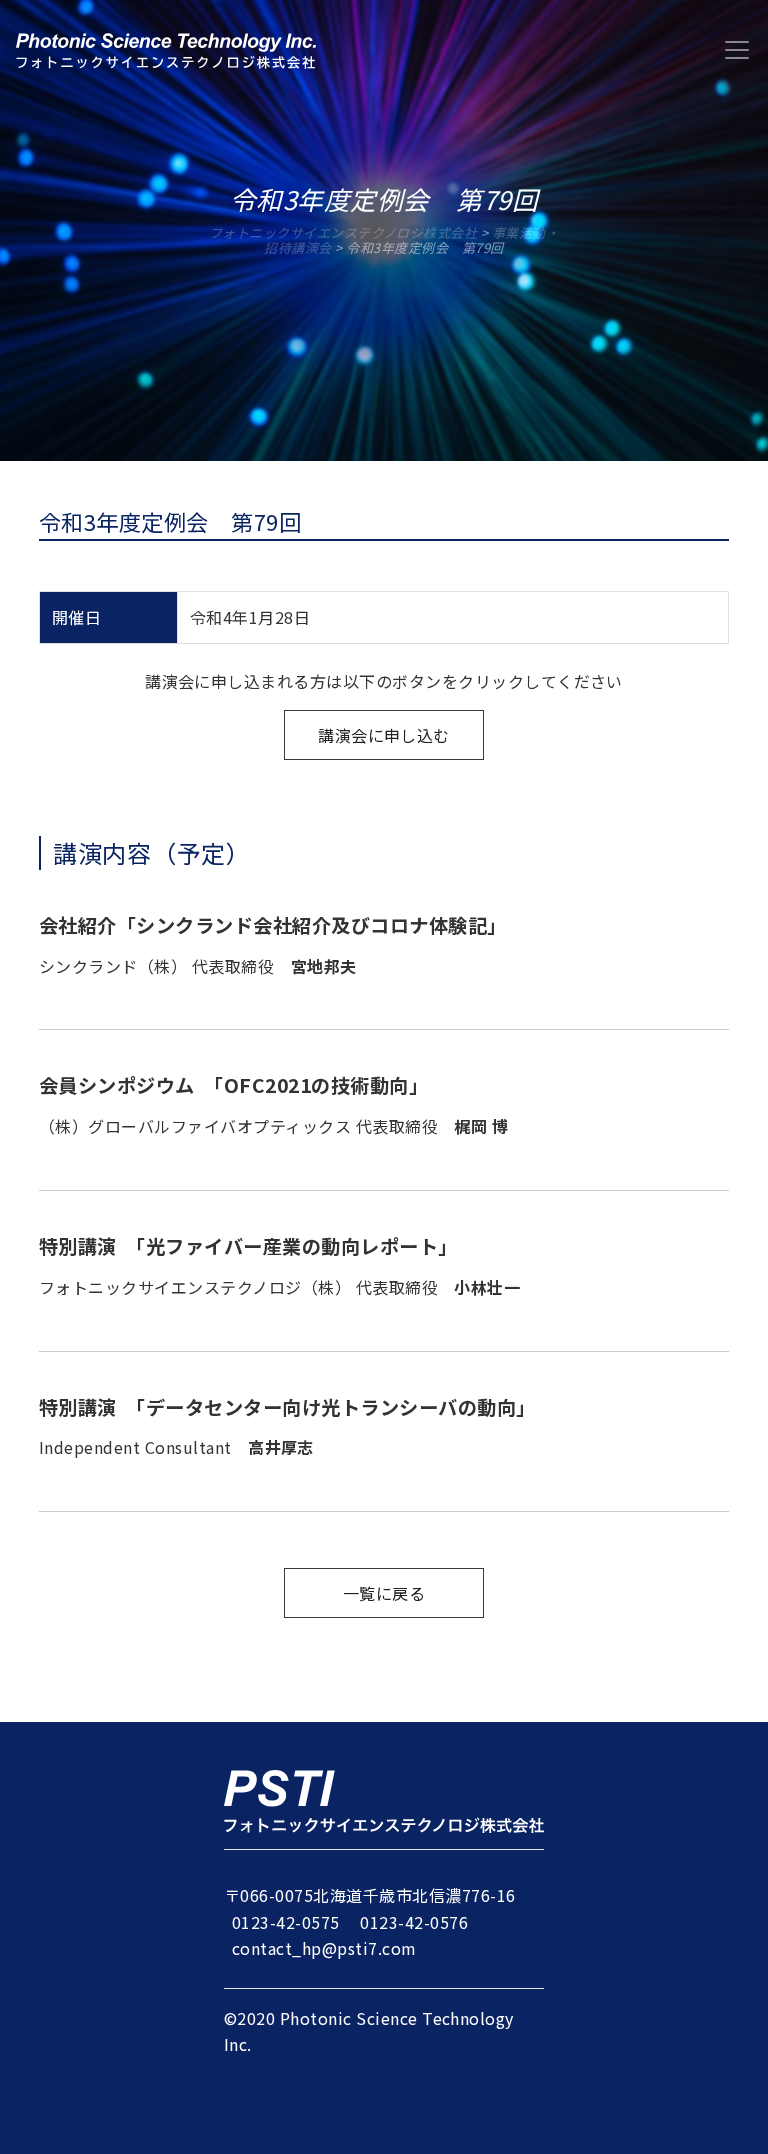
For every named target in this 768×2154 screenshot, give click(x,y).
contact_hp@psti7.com (324, 1948)
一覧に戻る (384, 1593)
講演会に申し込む (384, 735)
